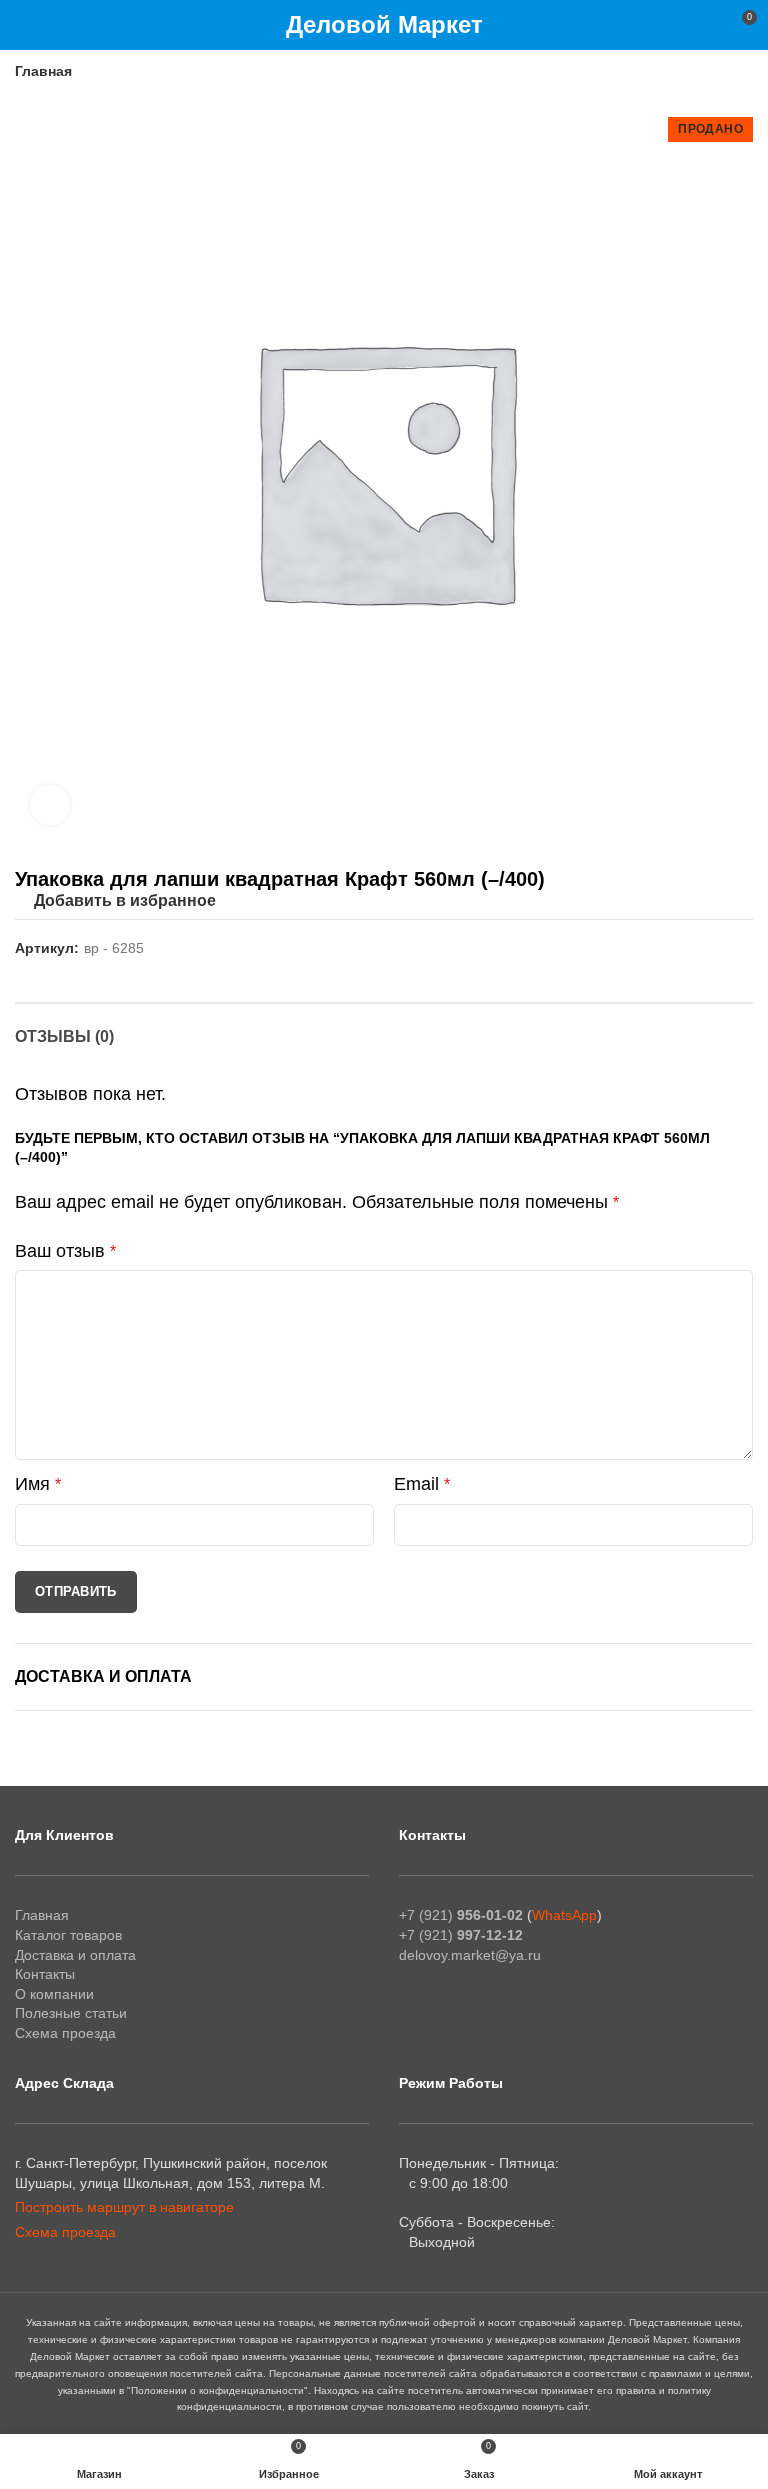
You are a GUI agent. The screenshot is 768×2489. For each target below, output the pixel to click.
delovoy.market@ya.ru (470, 1955)
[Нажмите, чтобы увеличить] (50, 805)
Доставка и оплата (103, 1676)
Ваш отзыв (65, 1251)
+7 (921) (461, 1915)
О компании (54, 1994)
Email (422, 1484)
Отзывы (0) (64, 1036)
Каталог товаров (68, 1935)
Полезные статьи (71, 2013)
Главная (43, 71)
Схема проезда (65, 2033)
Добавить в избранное (125, 901)
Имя (38, 1484)
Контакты (45, 1974)
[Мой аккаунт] (704, 25)
